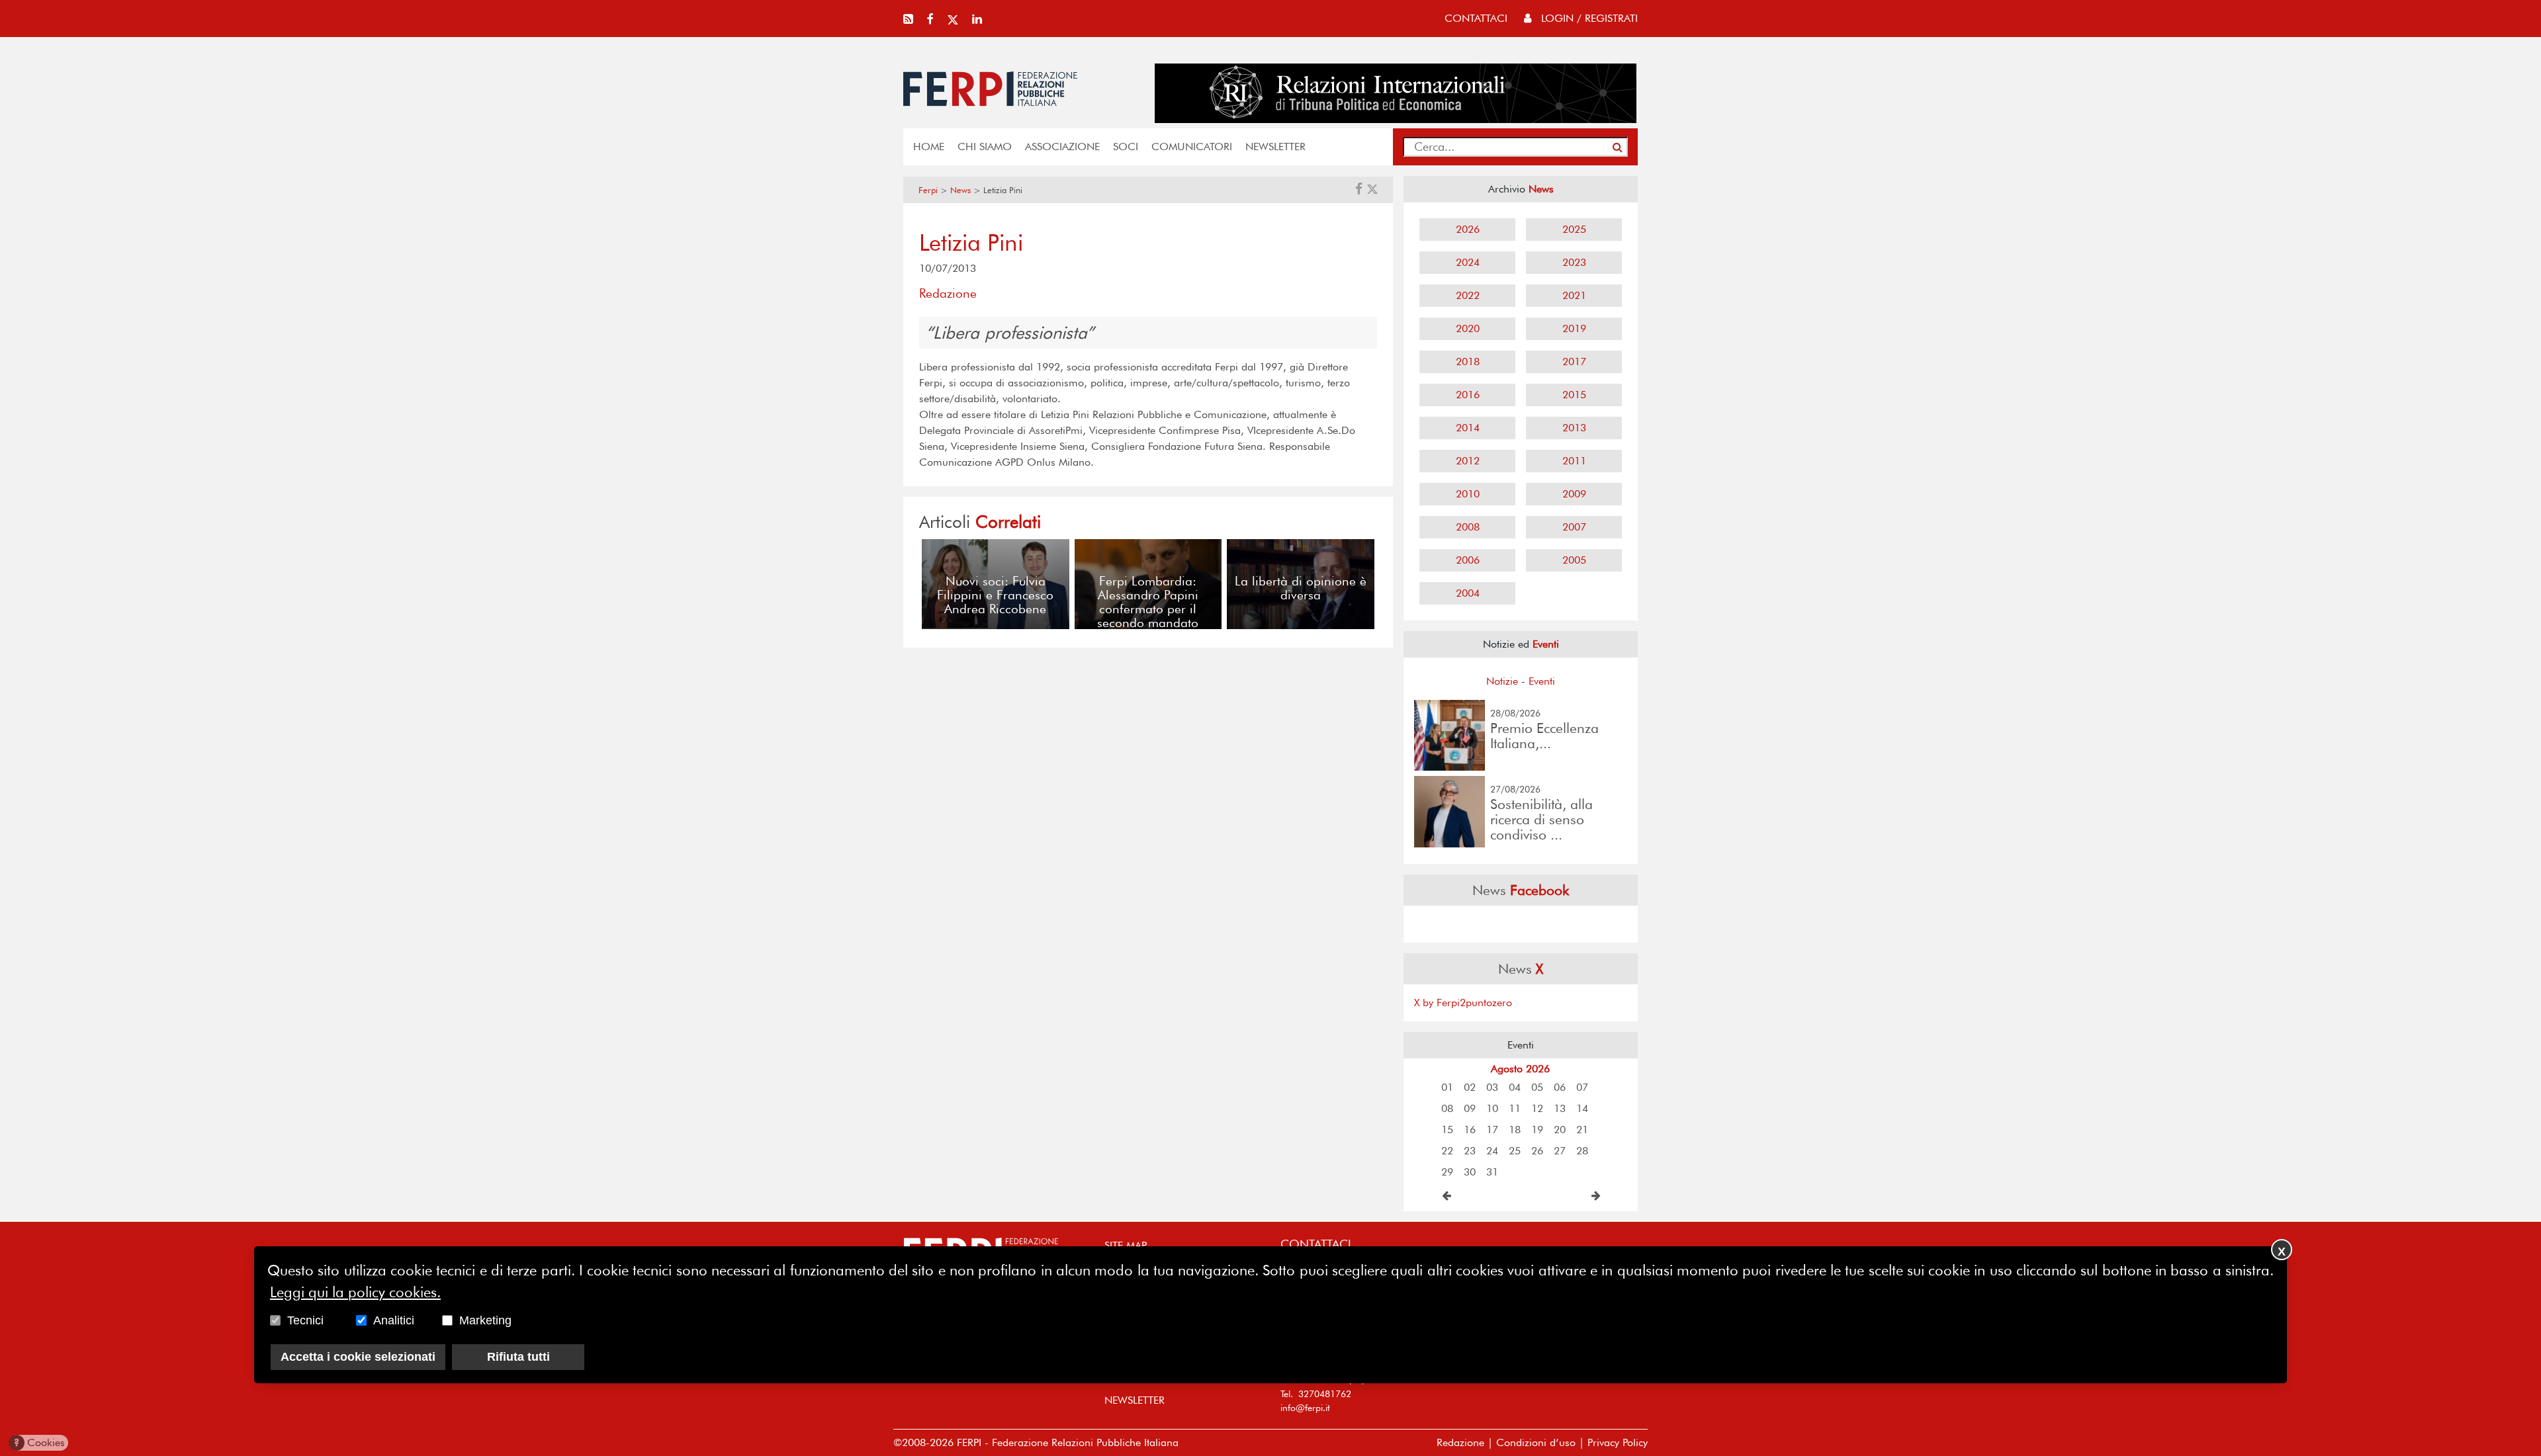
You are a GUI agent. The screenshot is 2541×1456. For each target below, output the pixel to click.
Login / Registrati (1588, 18)
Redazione (1460, 1442)
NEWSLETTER (1275, 147)
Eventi (1542, 681)
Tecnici (305, 1320)
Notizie (1502, 681)
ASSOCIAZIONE (1062, 147)
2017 (1574, 362)
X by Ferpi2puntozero (1463, 1003)
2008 (1468, 527)
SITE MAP (1126, 1245)
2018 (1468, 362)
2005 (1574, 560)
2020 (1468, 328)
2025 (1574, 229)
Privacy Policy (1618, 1442)
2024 (1468, 262)
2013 (1574, 428)
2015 (1574, 395)
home (929, 147)
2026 (1468, 229)
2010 (1468, 494)
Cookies (39, 1442)
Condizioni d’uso (1536, 1442)
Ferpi (928, 190)
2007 (1574, 527)
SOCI (1126, 147)
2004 (1468, 593)
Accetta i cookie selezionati (358, 1357)
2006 (1468, 560)
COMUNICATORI (1192, 147)
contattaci (1476, 18)
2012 (1468, 461)
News (960, 190)
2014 (1468, 428)
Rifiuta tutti (518, 1357)
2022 (1468, 295)
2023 (1574, 262)
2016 (1468, 395)
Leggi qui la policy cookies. (355, 1292)
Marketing (485, 1320)
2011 (1574, 461)
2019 (1574, 328)
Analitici (394, 1320)
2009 (1574, 494)
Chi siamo (985, 147)
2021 (1574, 295)
